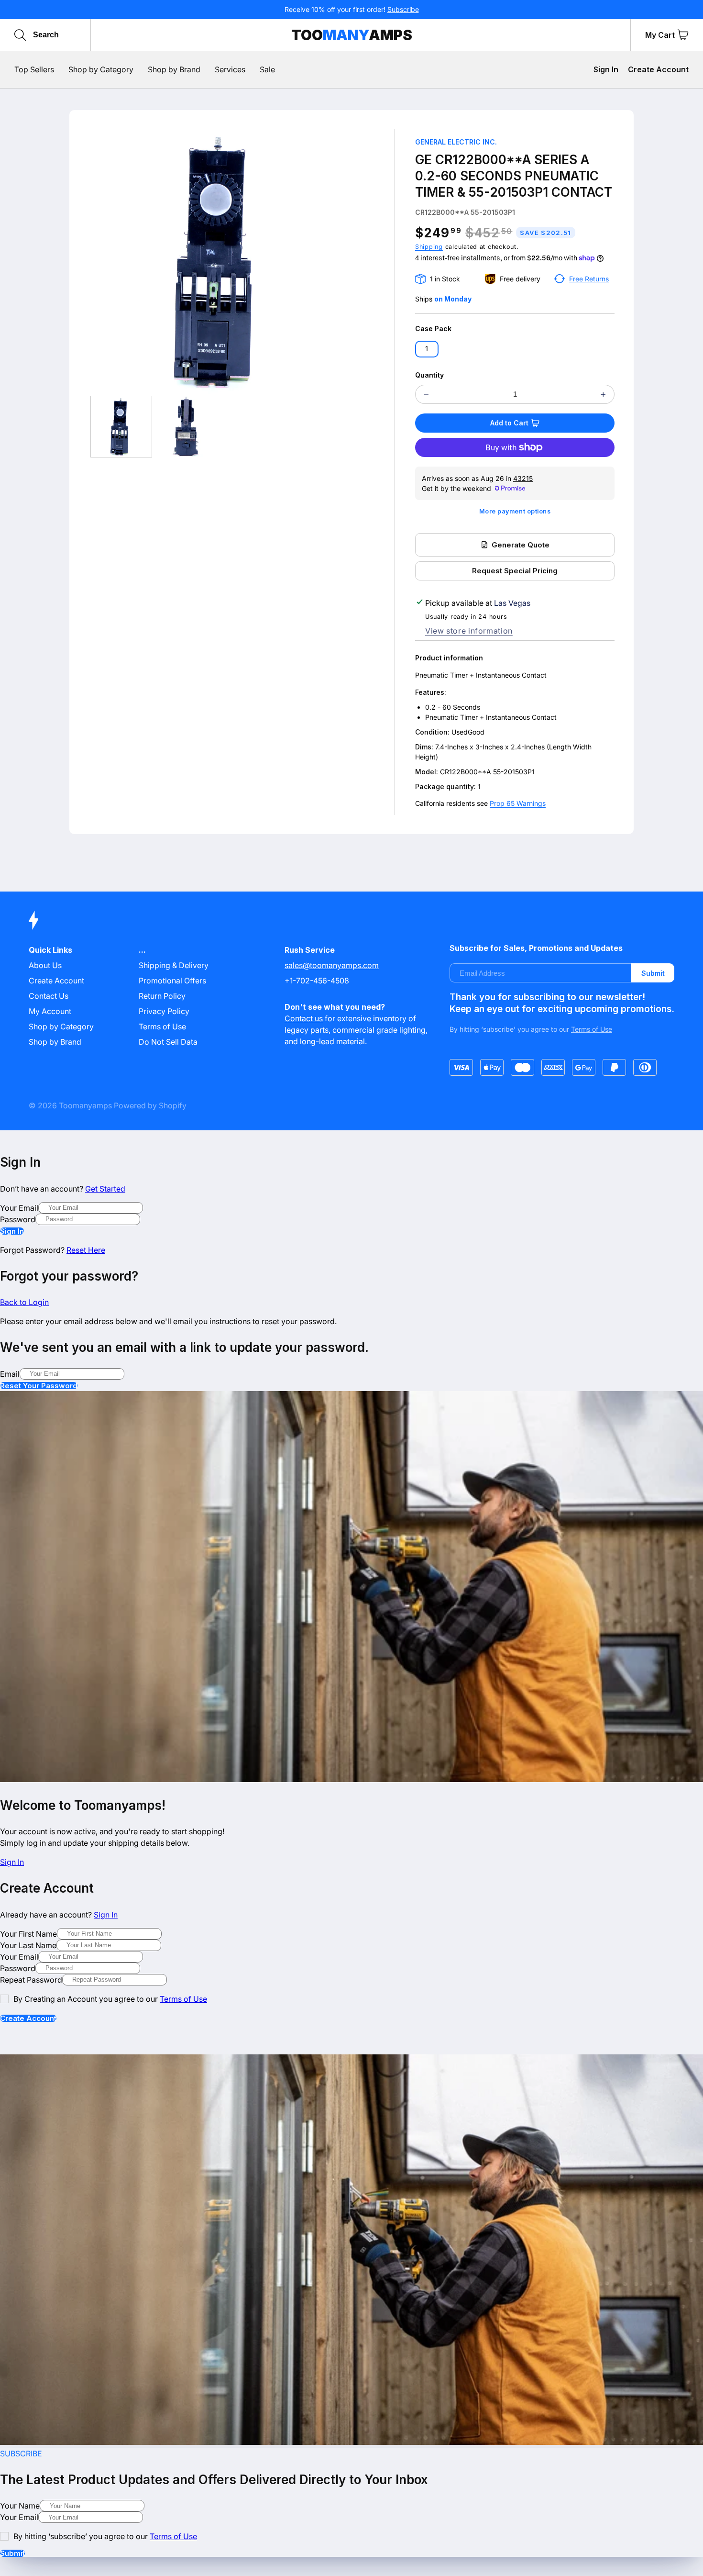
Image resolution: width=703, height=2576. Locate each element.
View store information (469, 631)
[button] (683, 35)
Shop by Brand (55, 1042)
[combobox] (78, 35)
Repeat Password (31, 1980)
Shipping (429, 247)
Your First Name (28, 1934)
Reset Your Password (39, 1386)
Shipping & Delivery (174, 965)
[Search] (20, 35)
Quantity (429, 375)
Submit (653, 973)
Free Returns (589, 279)
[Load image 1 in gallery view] (121, 427)
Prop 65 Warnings (518, 803)
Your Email (19, 1208)
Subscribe (403, 9)
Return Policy (162, 996)
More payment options (515, 511)
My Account (50, 1011)
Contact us (304, 1018)
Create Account (658, 69)
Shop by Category (61, 1026)
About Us (45, 965)
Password (18, 1219)
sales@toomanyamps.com (332, 965)
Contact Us (49, 996)
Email (10, 1374)
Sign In (606, 69)
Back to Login (24, 1302)
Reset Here (86, 1250)
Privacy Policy (164, 1011)
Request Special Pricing (515, 571)
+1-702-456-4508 (317, 981)
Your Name (20, 2506)
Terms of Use (162, 1026)
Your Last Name (28, 1945)
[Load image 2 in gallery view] (187, 427)
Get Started (105, 1189)
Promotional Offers (172, 981)
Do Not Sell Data (168, 1042)
